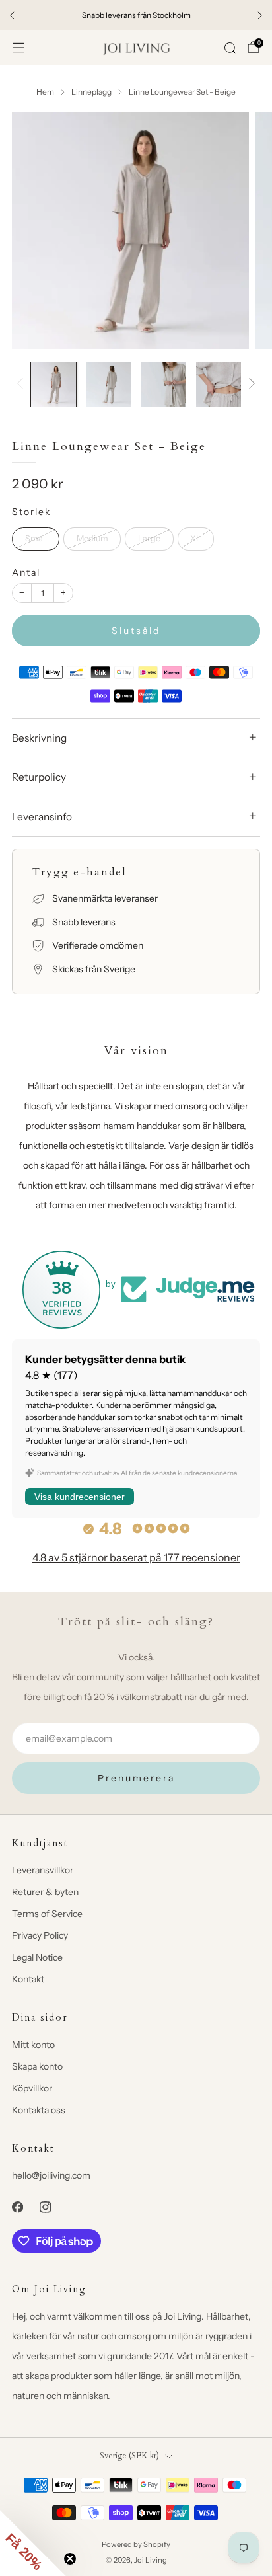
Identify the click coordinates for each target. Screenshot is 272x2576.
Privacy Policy (40, 1935)
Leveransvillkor (43, 1870)
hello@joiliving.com (51, 2175)
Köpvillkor (32, 2088)
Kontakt (28, 1979)
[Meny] (18, 48)
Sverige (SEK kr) (129, 2456)
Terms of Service (47, 1914)
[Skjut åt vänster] (22, 384)
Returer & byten (45, 1892)
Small (36, 538)
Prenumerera (136, 1778)
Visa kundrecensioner (80, 1497)
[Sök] (230, 48)
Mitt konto (33, 2045)
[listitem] (136, 15)
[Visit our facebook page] (17, 2207)
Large (149, 538)
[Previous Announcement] (12, 15)
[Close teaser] (70, 2559)
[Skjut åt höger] (250, 384)
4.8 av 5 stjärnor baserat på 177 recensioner (136, 1557)
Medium (92, 538)
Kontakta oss (39, 2110)
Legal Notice (37, 1957)
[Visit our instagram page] (45, 2207)
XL (195, 538)
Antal (26, 572)
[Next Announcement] (260, 15)
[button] (33, 2543)
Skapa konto (37, 2066)
